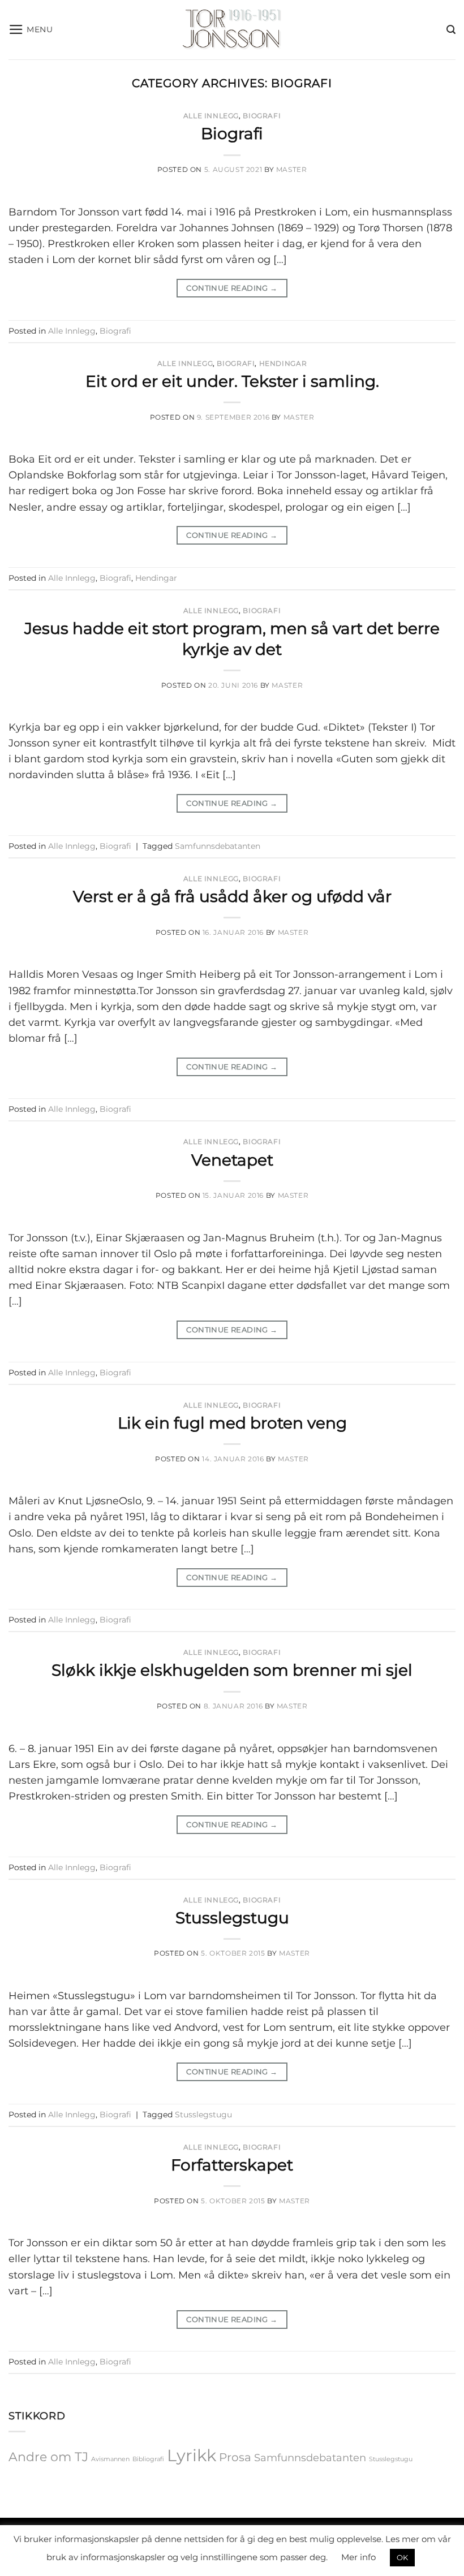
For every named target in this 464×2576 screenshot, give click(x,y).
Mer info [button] (358, 2557)
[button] (31, 29)
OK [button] (402, 2557)
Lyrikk (192, 2455)
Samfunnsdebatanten (218, 846)
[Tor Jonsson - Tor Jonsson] (232, 30)
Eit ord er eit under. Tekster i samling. (232, 381)
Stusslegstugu (232, 1918)
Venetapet (232, 1160)
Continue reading (232, 288)
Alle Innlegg (211, 116)
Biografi (262, 116)
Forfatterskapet (232, 2165)
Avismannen (110, 2459)
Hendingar (283, 363)
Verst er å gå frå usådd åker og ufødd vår (232, 896)
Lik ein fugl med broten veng (232, 1423)
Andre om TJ (48, 2457)
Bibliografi (148, 2459)
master (292, 169)
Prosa (235, 2457)
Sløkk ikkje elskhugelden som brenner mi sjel (232, 1670)
